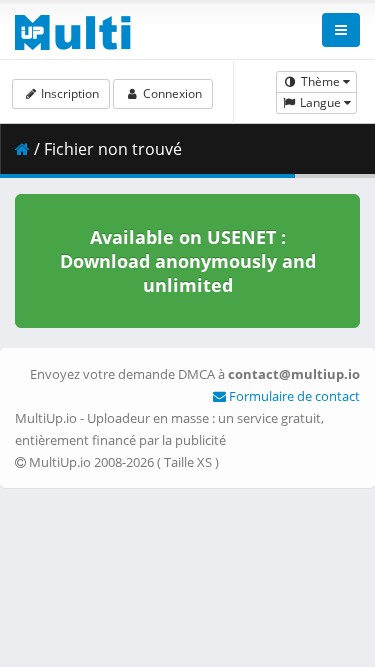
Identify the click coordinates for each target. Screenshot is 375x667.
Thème (320, 81)
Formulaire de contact (293, 396)
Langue (320, 102)
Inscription (68, 93)
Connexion (171, 93)
